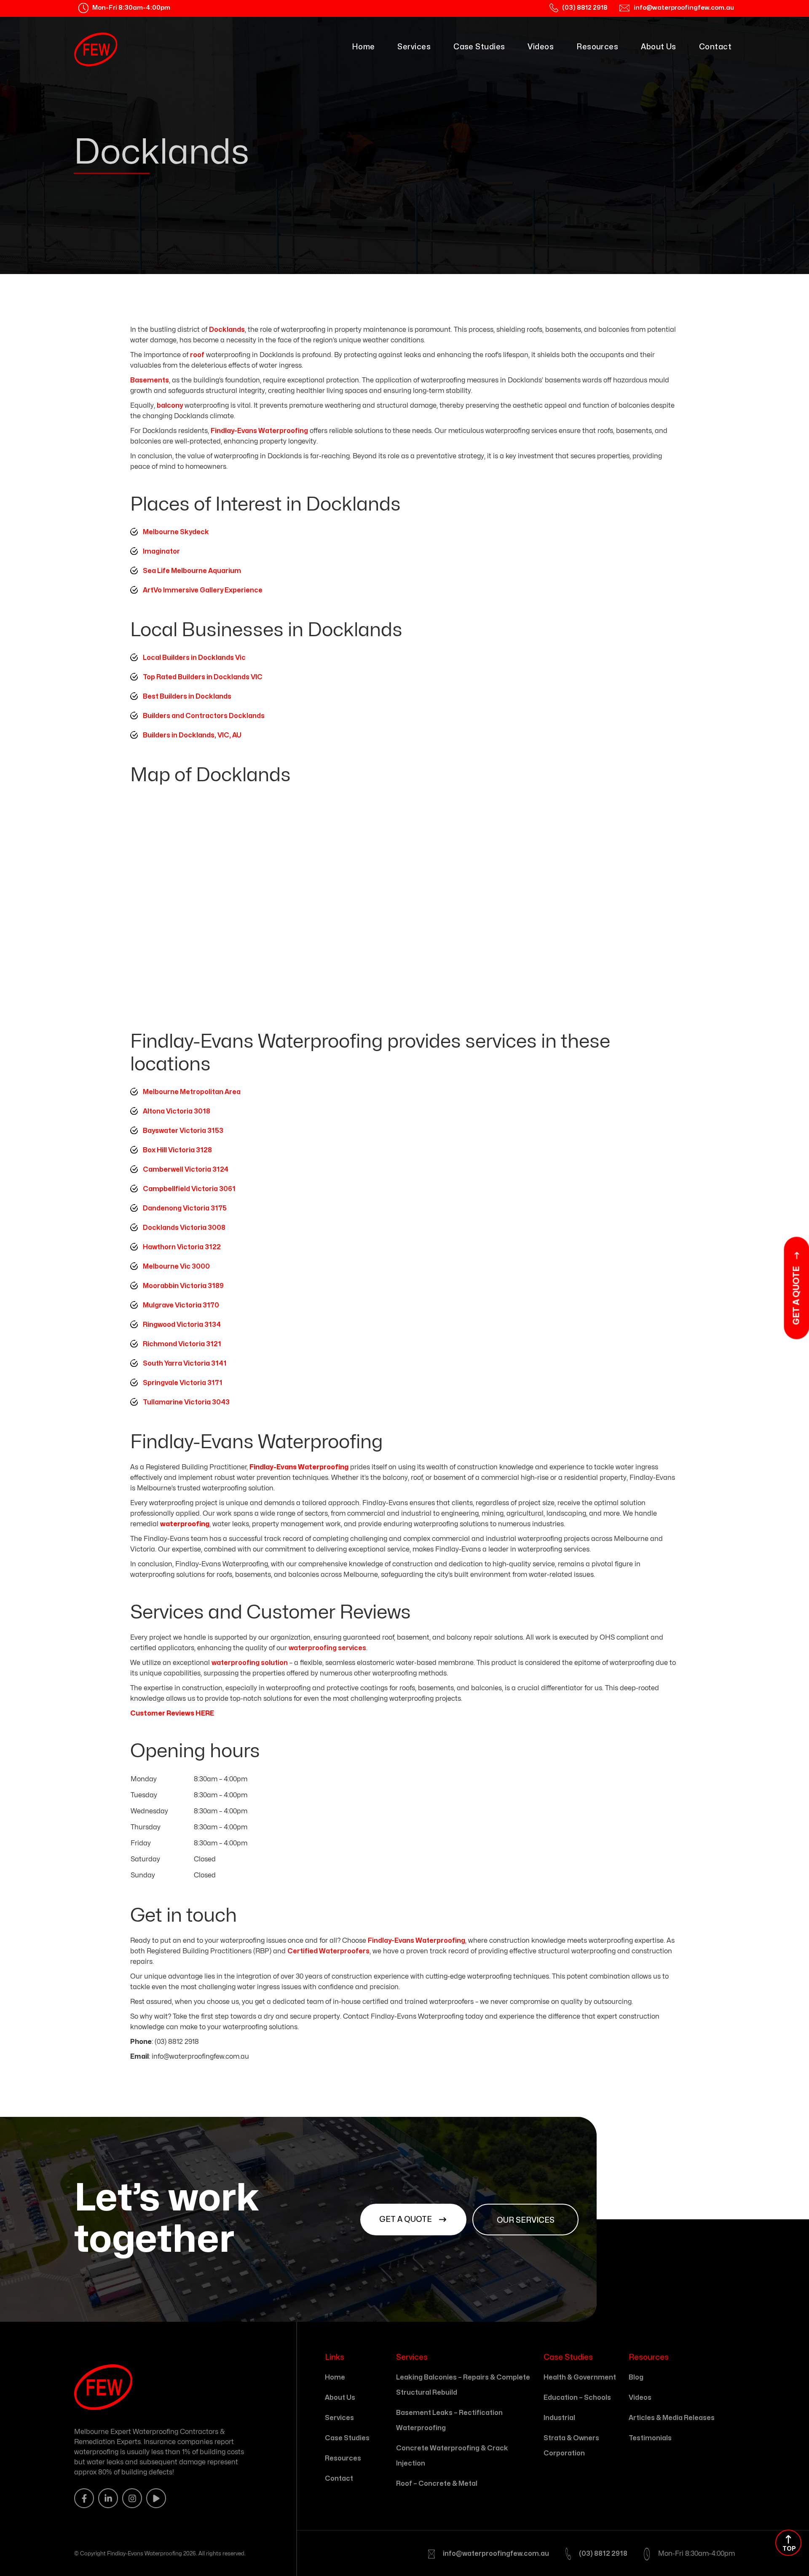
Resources (597, 47)
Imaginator (161, 551)
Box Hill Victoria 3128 (177, 1150)
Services (414, 47)
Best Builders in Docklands (187, 696)
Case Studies (479, 47)
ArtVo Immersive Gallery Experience (203, 590)
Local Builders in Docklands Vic (194, 658)
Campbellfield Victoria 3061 (189, 1189)
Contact (715, 47)
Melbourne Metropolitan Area (192, 1092)
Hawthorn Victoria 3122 (182, 1247)
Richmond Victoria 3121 (182, 1344)
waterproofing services (327, 1648)
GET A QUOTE (406, 2220)
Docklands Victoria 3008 (184, 1228)
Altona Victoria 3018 (177, 1111)
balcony (170, 406)
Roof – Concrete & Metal (437, 2484)
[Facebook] (84, 2498)
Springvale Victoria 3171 (183, 1383)
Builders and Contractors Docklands (204, 716)
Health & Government (580, 2377)
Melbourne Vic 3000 (176, 1266)
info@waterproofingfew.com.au (496, 2554)
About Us (659, 47)
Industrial (559, 2418)
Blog (636, 2377)
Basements (150, 380)
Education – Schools (577, 2398)
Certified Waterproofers (328, 1951)
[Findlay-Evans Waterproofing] (96, 49)
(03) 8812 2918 (603, 2554)
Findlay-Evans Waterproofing (259, 431)
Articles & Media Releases (672, 2418)
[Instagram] (132, 2498)
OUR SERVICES (526, 2220)
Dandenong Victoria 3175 (185, 1208)
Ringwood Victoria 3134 (182, 1325)
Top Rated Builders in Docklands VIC (203, 677)
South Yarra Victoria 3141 (185, 1363)
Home (363, 47)
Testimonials (650, 2438)
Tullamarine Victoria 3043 (186, 1402)
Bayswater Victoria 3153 (183, 1131)
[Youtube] (156, 2498)
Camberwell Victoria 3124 (186, 1170)
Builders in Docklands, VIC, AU (192, 735)
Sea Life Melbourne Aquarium (192, 571)
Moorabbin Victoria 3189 (183, 1286)
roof (197, 355)
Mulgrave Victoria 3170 (181, 1305)
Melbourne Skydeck (176, 532)
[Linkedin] (108, 2498)
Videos (541, 47)
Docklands (227, 330)
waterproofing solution (250, 1663)
